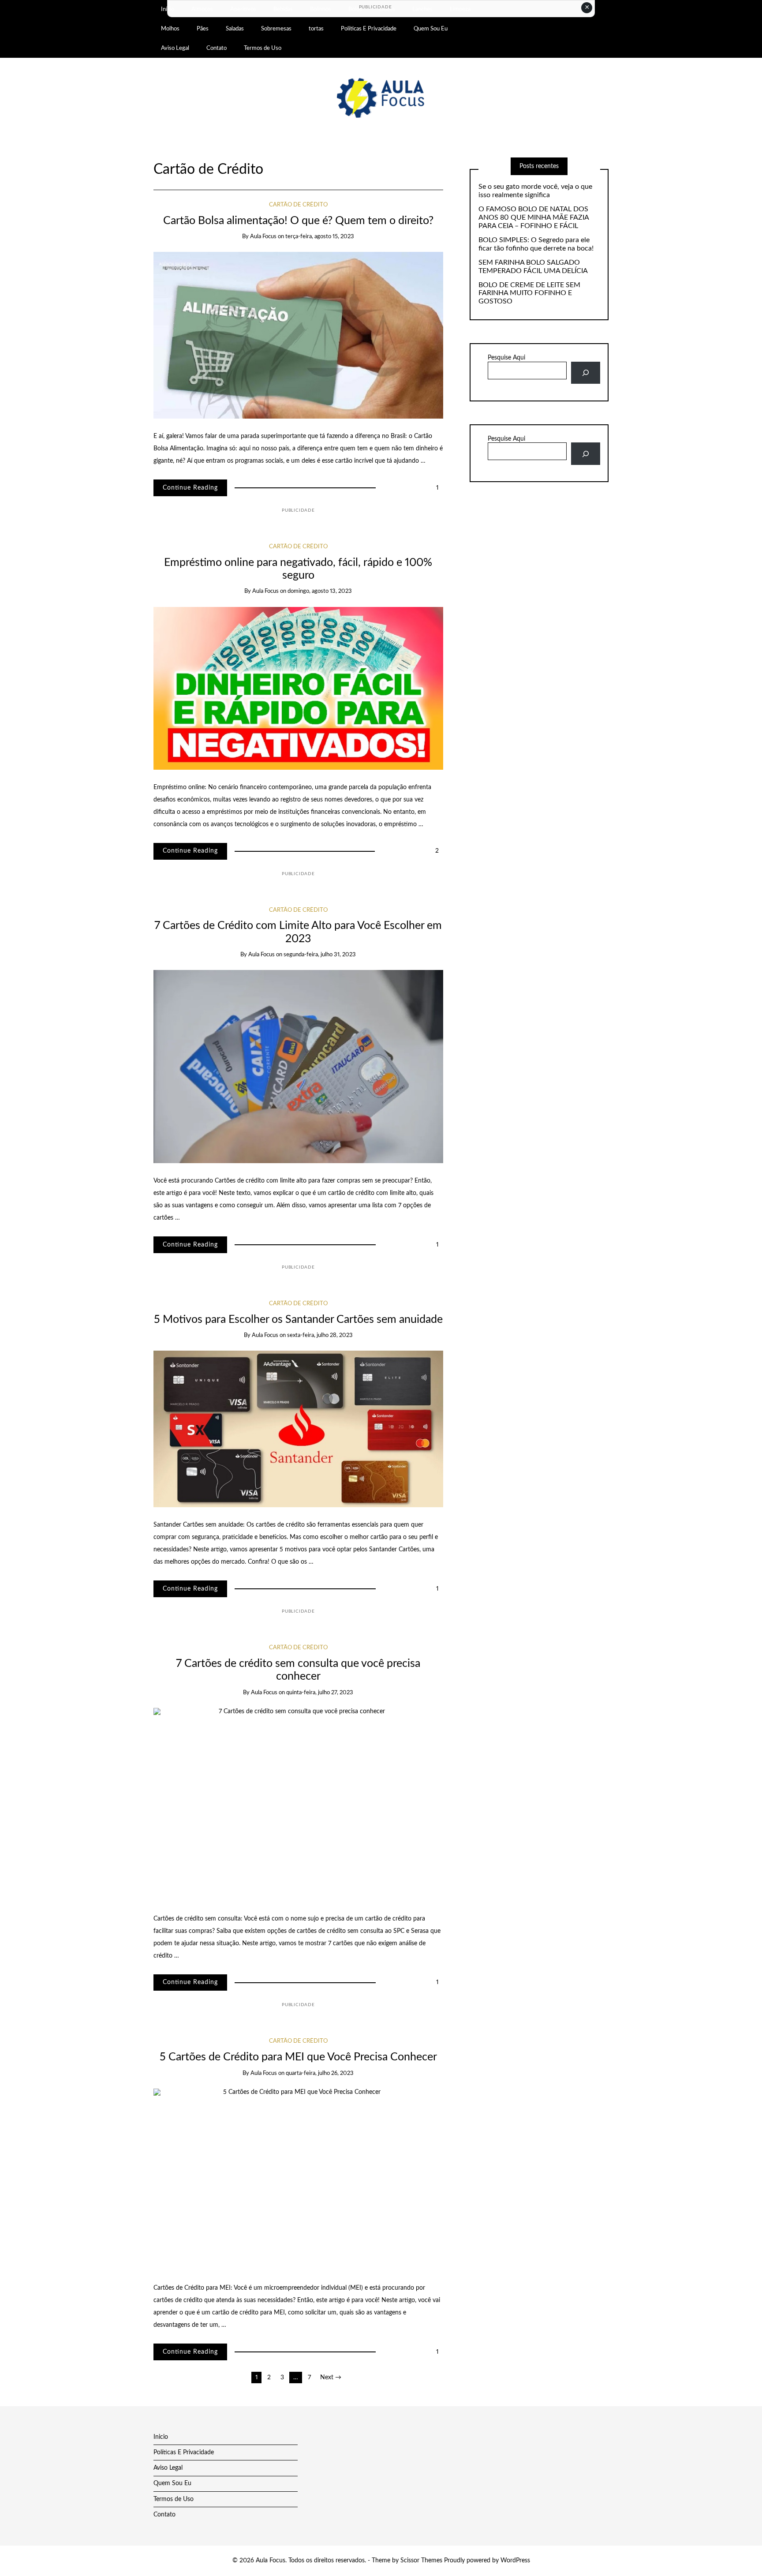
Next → (331, 2378)
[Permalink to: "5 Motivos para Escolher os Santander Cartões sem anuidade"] (298, 1429)
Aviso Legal (175, 48)
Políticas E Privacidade (369, 29)
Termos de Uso (263, 48)
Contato (217, 48)
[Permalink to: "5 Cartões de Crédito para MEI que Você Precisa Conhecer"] (298, 2179)
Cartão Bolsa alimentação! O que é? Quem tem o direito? (298, 221)
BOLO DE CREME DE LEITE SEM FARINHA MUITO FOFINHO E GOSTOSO (529, 293)
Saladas (235, 29)
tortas (316, 29)
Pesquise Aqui (506, 358)
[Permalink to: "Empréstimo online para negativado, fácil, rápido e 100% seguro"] (298, 688)
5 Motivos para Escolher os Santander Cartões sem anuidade (298, 1320)
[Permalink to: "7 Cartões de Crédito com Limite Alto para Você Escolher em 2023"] (298, 1067)
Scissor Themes (421, 2561)
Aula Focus (263, 237)
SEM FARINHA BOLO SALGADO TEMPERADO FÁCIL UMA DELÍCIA (533, 267)
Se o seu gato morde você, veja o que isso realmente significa (535, 191)
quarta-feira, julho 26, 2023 (320, 2073)
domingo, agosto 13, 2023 (320, 591)
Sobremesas (276, 29)
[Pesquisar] (585, 373)
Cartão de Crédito (298, 205)
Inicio (161, 2437)
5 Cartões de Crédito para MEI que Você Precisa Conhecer (298, 2057)
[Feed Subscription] (272, 170)
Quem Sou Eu (431, 29)
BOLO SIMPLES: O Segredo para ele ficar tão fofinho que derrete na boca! (536, 244)
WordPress (515, 2561)
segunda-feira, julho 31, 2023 (320, 955)
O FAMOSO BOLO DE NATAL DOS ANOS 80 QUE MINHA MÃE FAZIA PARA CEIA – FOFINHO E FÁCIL (534, 217)
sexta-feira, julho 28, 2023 (320, 1335)
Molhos (170, 29)
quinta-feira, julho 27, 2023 (320, 1693)
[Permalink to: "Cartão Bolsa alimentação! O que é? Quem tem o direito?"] (298, 335)
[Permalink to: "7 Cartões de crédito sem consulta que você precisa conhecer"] (298, 1804)
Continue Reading (190, 488)
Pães (203, 29)
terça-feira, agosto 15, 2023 (320, 237)
